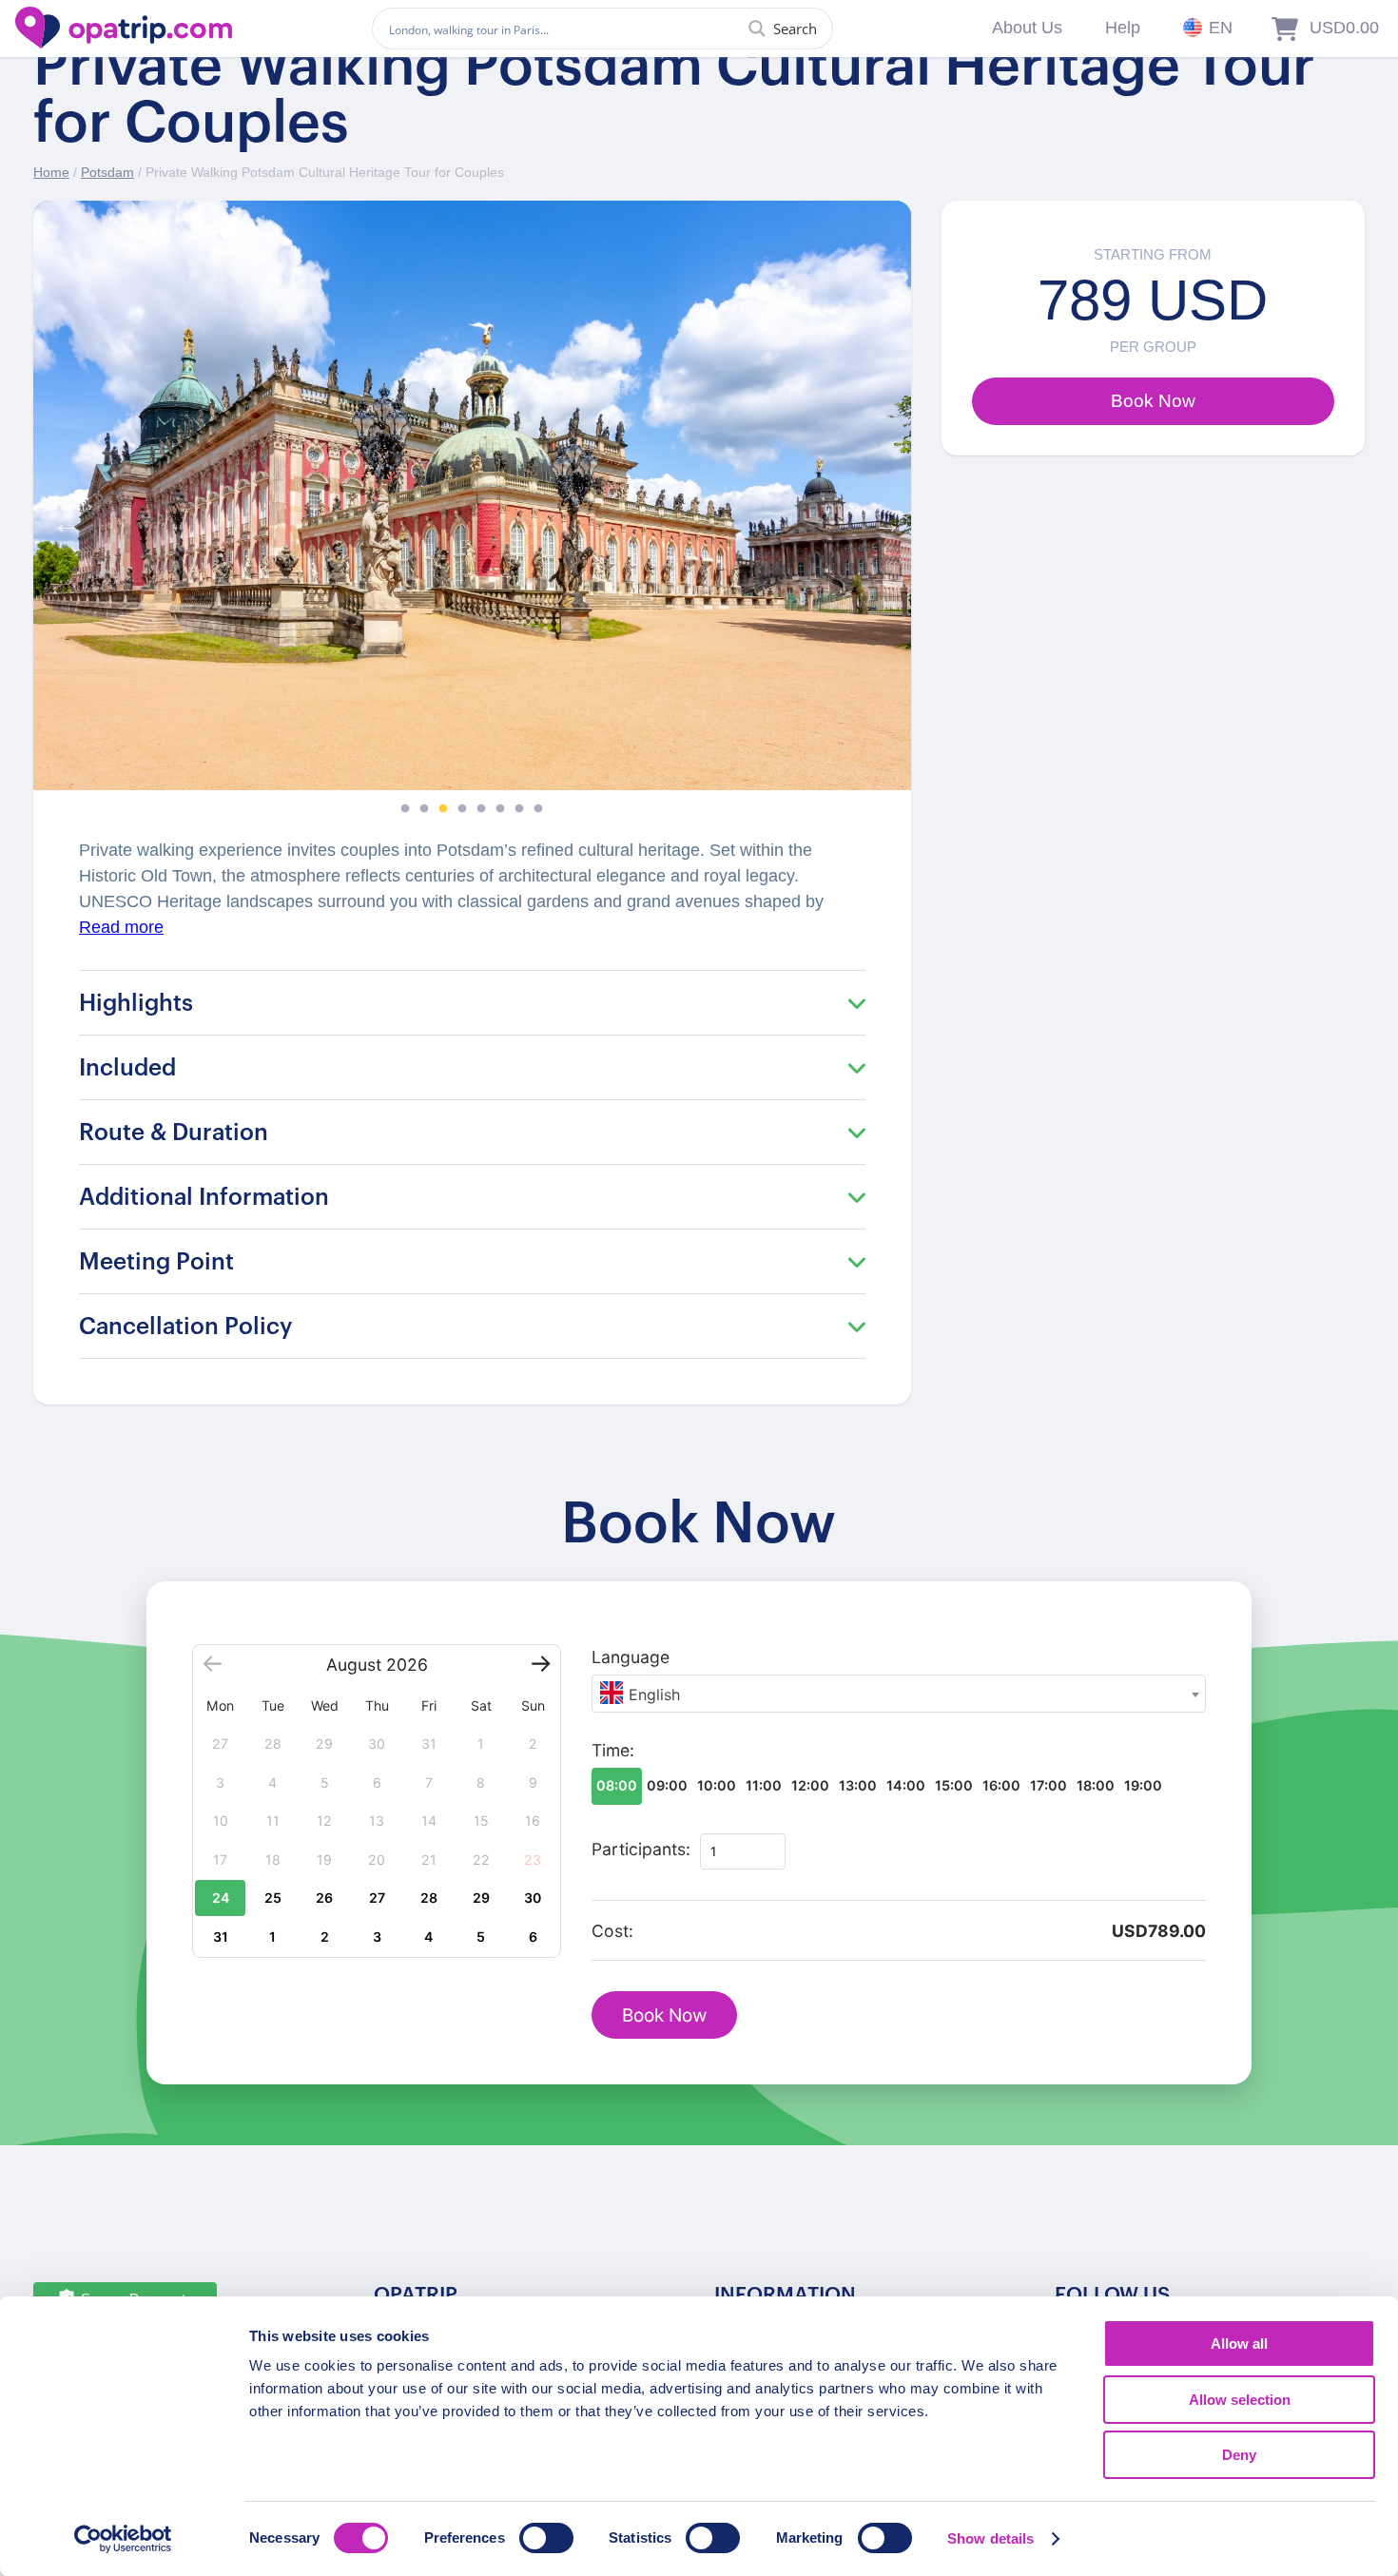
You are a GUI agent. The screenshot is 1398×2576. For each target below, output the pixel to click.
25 (273, 1898)
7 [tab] (519, 809)
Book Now (664, 2015)
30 (533, 1898)
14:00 (906, 1785)
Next (883, 519)
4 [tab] (462, 809)
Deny (1239, 2455)
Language (631, 1657)
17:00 (1048, 1785)
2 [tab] (424, 809)
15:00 (954, 1785)
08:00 (617, 1785)
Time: (613, 1750)
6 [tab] (500, 809)
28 (429, 1898)
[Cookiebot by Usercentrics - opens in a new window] (123, 2539)
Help (1123, 28)
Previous (62, 519)
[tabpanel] (472, 495)
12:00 (810, 1785)
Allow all (1239, 2344)
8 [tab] (538, 809)
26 (324, 1898)
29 (481, 1898)
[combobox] (899, 1694)
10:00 (717, 1785)
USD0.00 (1344, 28)
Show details (990, 2538)
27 (377, 1898)
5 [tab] (481, 809)
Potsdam (107, 172)
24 (221, 1898)
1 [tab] (405, 809)
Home (51, 172)
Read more (121, 927)
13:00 (858, 1785)
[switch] (546, 2538)
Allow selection (1240, 2400)
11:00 (764, 1785)
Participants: (641, 1849)
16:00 (1001, 1785)
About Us (1027, 28)
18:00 (1096, 1785)
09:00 (667, 1785)
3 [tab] (443, 809)
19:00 (1143, 1785)
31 (221, 1937)
